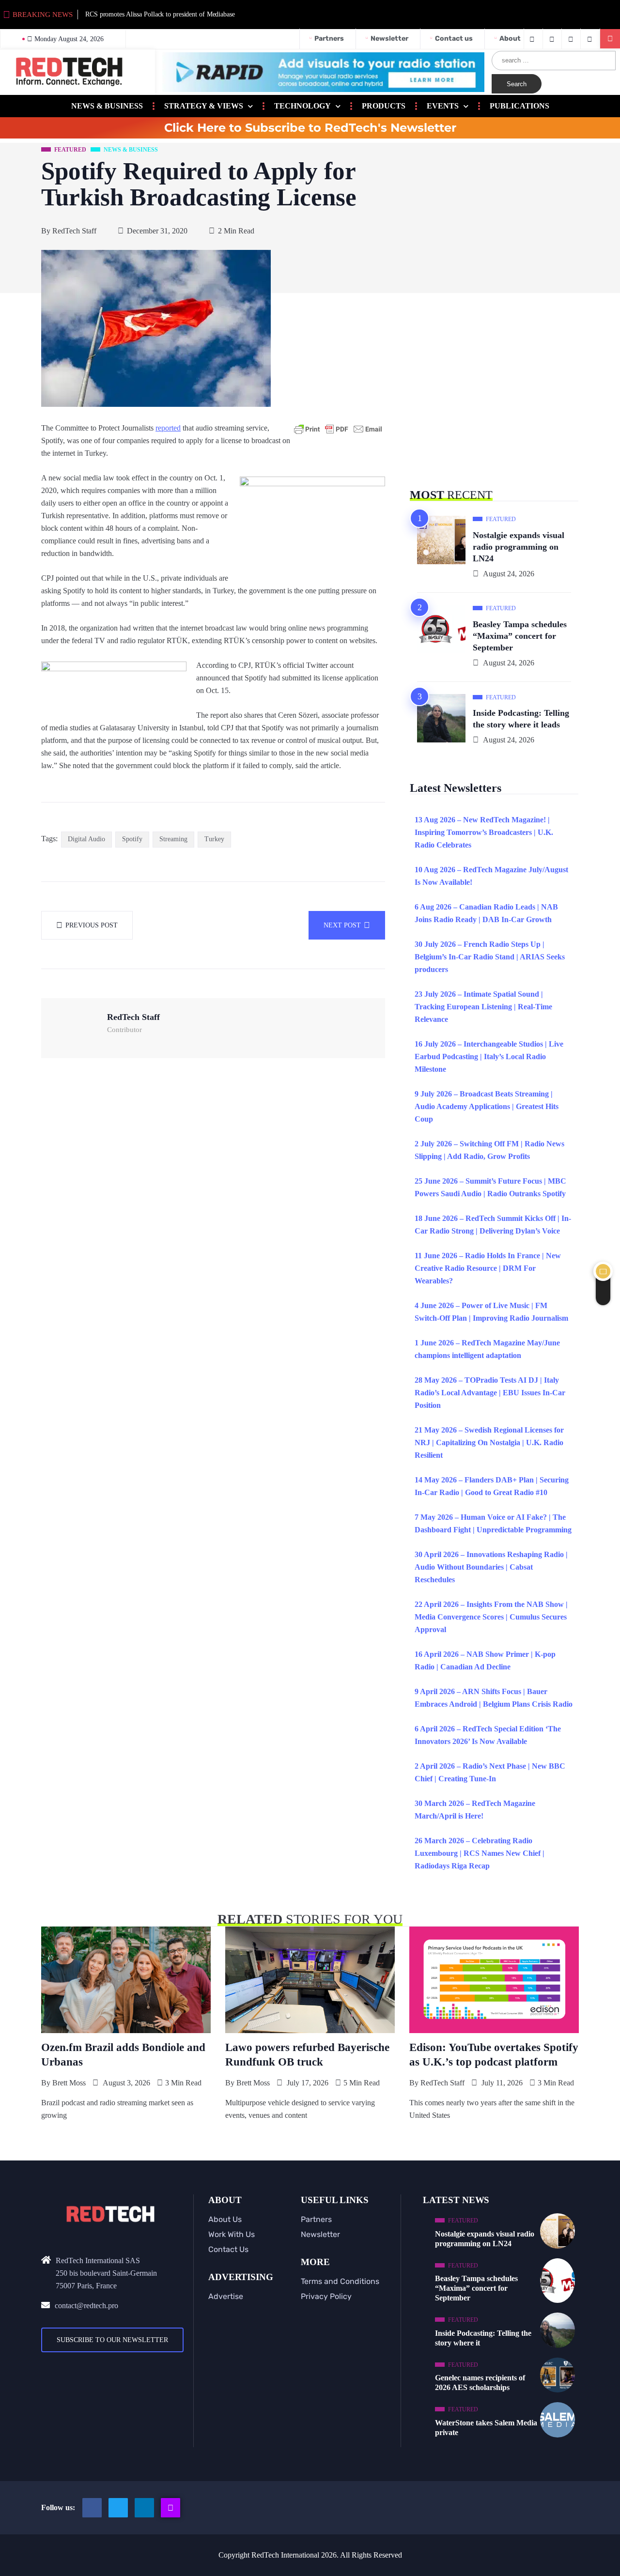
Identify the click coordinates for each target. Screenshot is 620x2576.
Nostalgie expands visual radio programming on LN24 (519, 547)
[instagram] (572, 39)
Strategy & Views (204, 106)
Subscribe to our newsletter (112, 2340)
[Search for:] (554, 61)
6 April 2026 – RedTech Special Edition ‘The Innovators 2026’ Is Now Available (488, 1735)
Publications (519, 106)
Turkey (214, 839)
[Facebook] (533, 39)
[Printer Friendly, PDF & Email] (338, 429)
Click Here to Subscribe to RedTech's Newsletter (310, 128)
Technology (302, 106)
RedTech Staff (74, 231)
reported (168, 428)
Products (384, 106)
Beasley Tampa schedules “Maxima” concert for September (520, 636)
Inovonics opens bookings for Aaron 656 (224, 14)
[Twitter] (553, 39)
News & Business (107, 106)
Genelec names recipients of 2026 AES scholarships (480, 2383)
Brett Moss (69, 2083)
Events (443, 106)
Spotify (132, 839)
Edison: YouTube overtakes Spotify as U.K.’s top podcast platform (494, 2055)
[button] (610, 39)
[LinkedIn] (591, 39)
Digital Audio (86, 839)
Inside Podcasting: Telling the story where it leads (521, 719)
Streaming (173, 839)
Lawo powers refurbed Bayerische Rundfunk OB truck (307, 2055)
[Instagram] (170, 2508)
